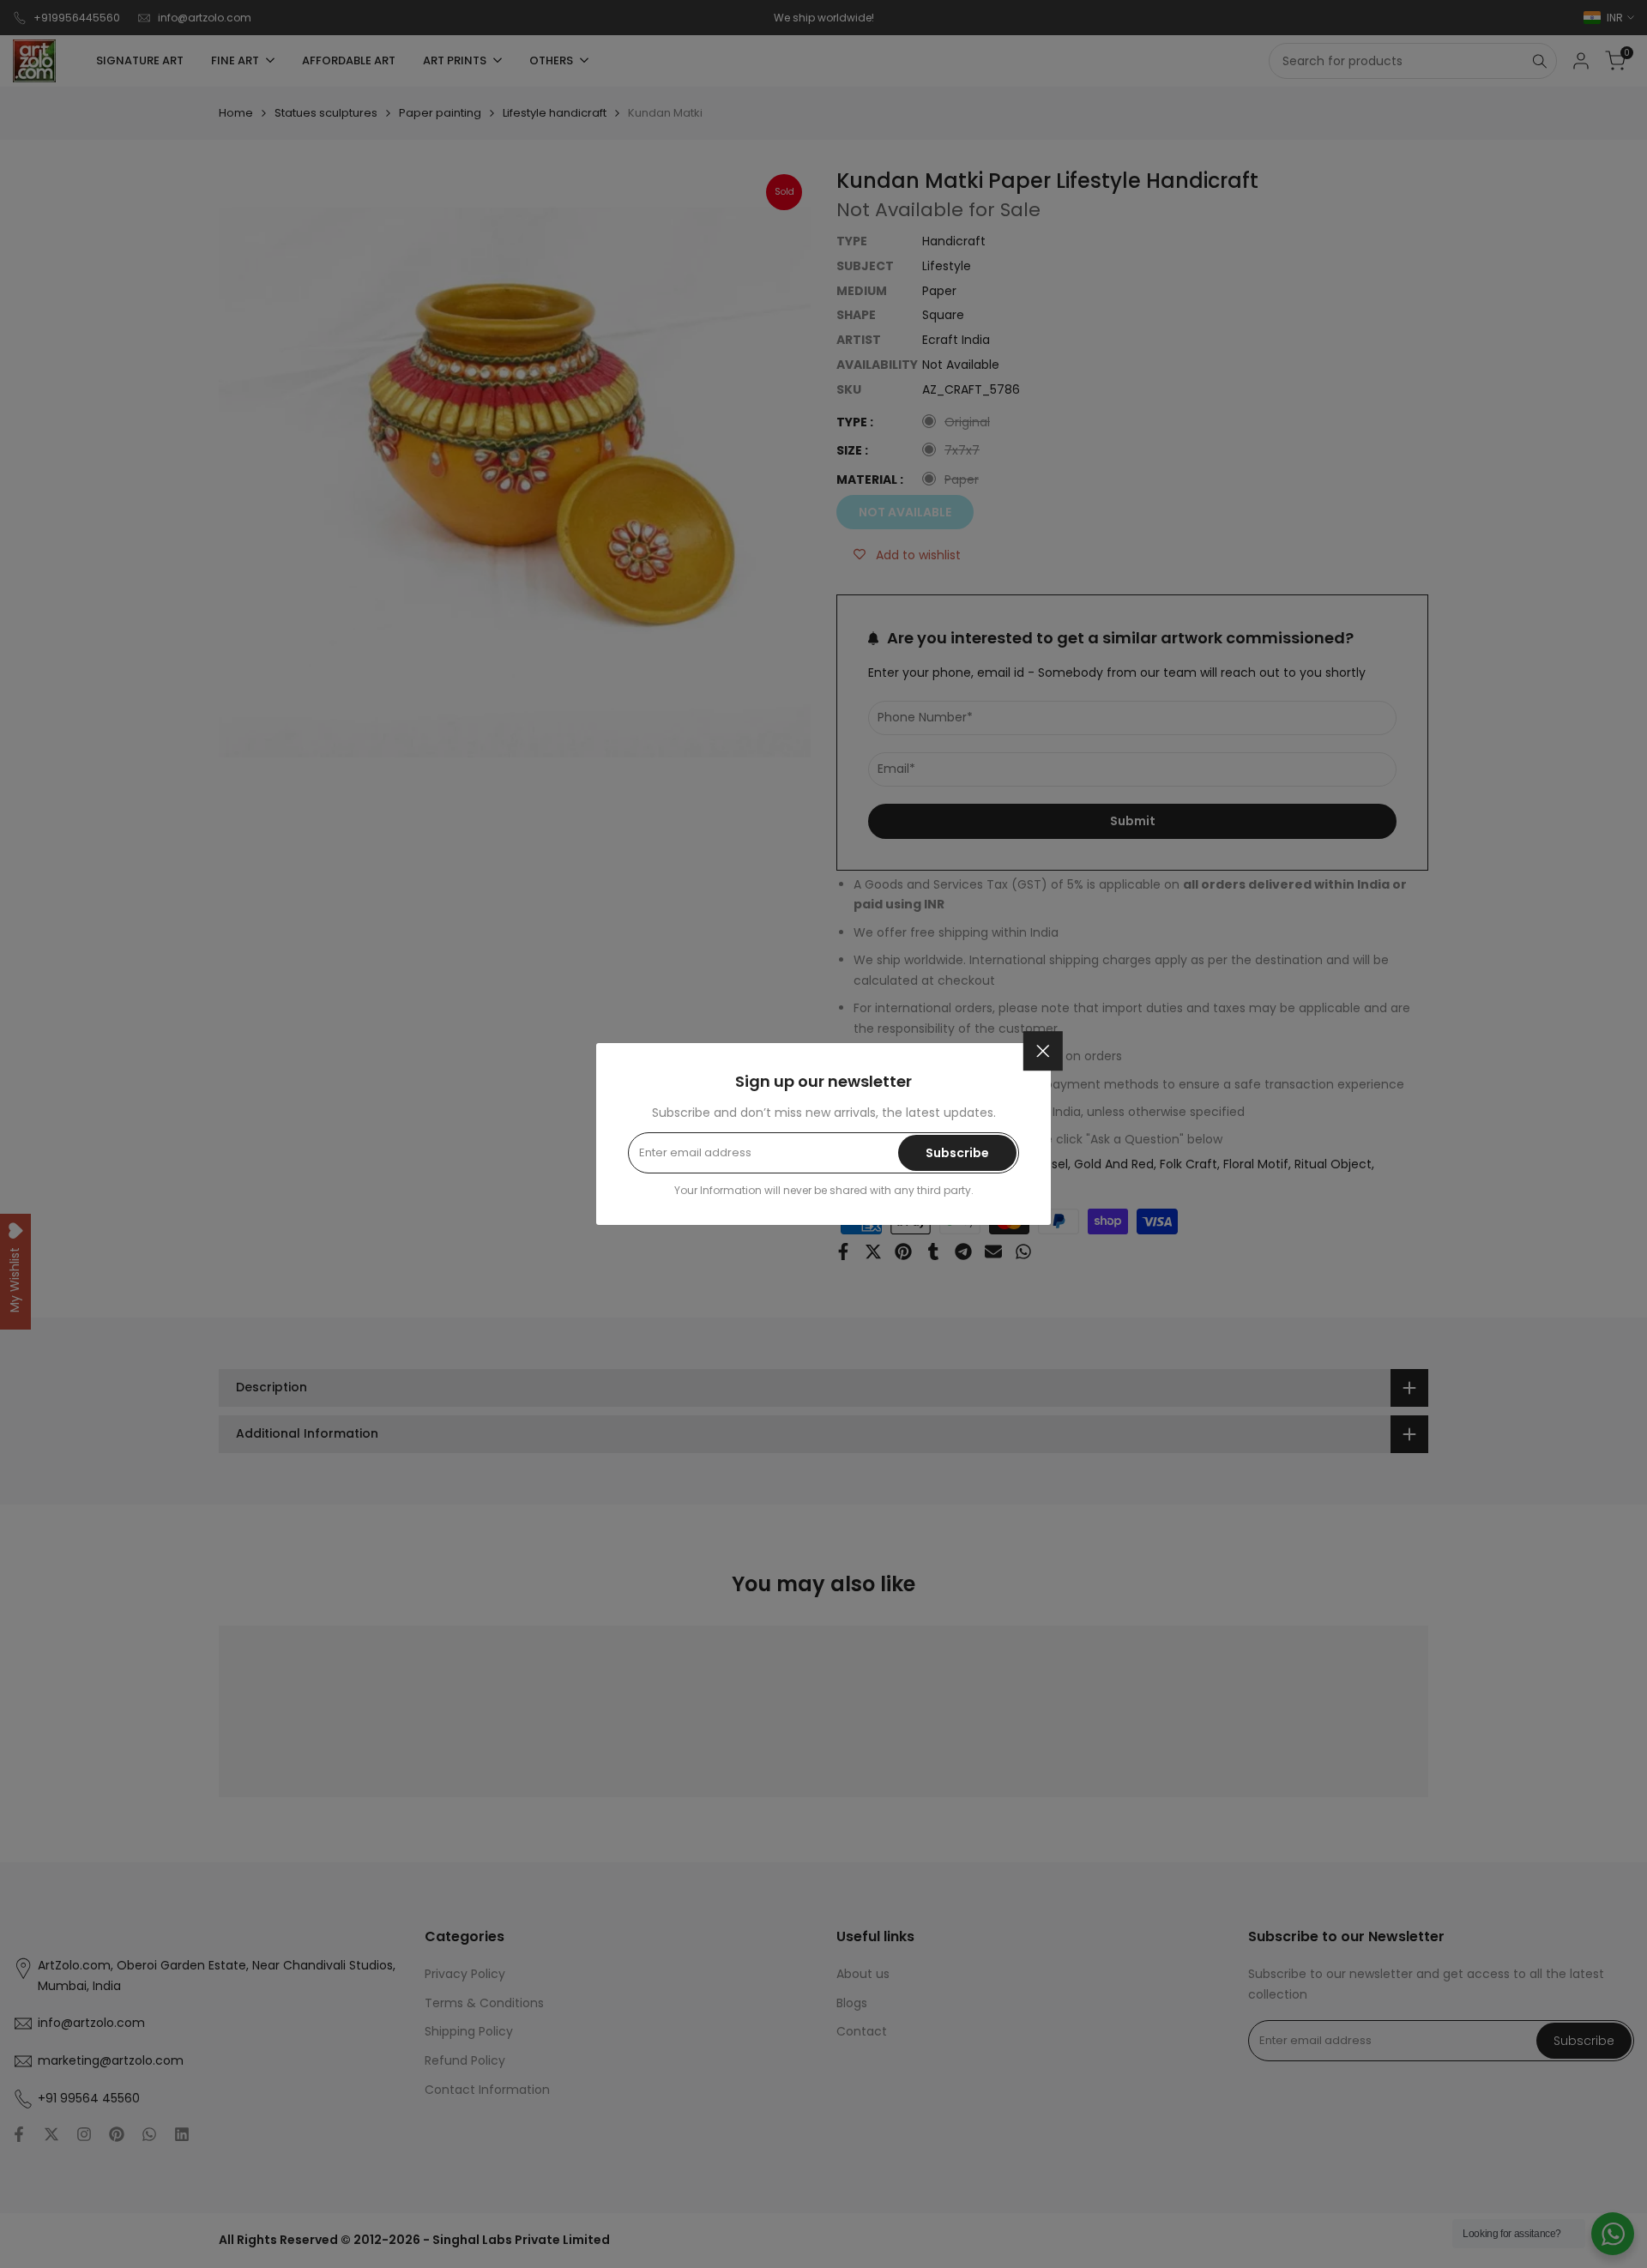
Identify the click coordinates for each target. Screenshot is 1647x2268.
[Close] (1043, 1051)
